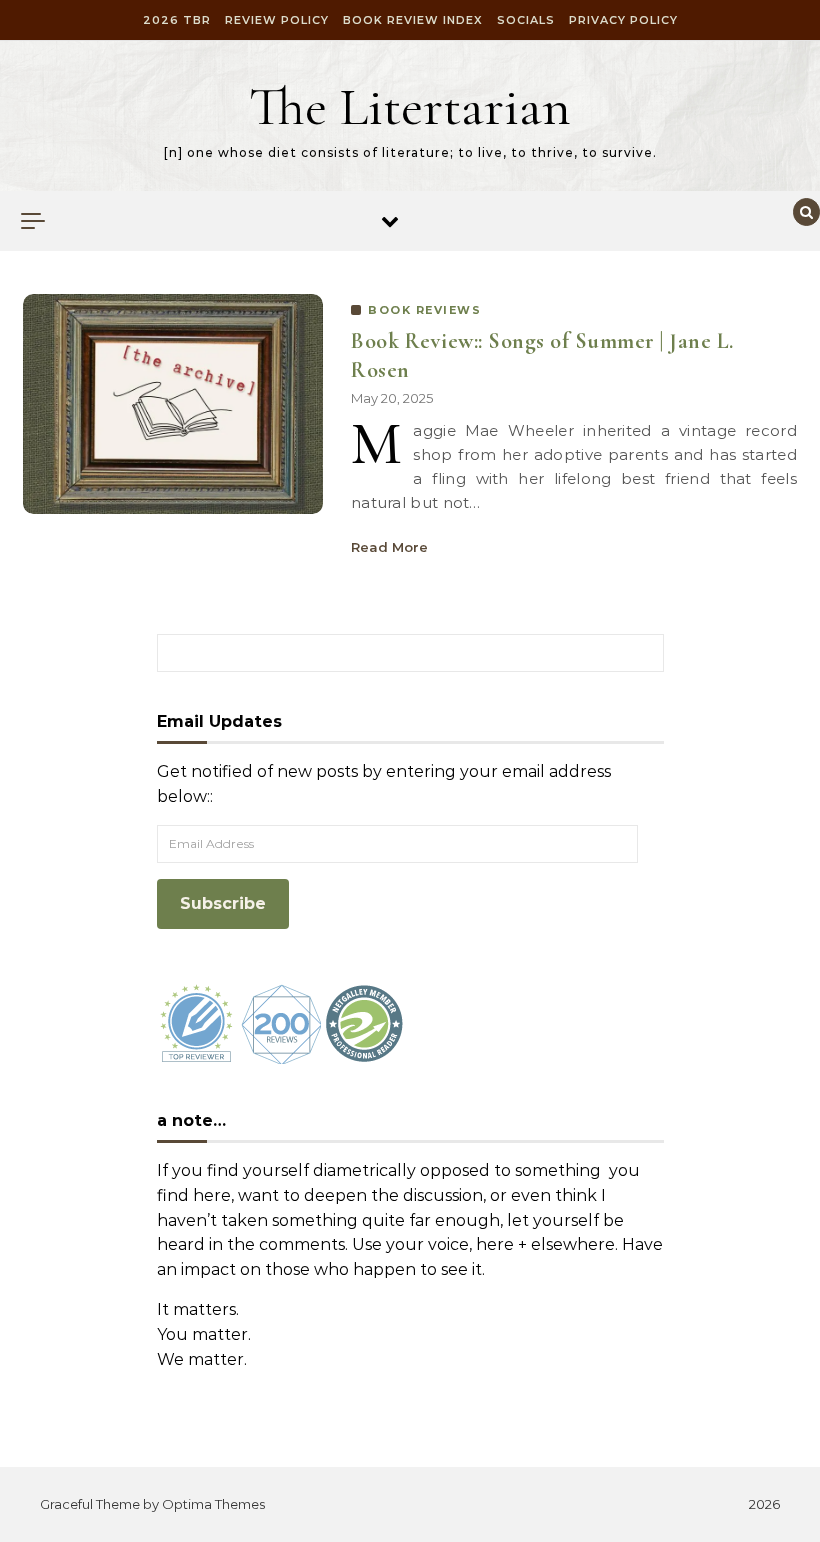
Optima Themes (213, 1504)
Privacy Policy (623, 20)
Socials (526, 20)
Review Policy (277, 20)
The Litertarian (410, 106)
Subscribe (223, 903)
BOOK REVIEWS (424, 310)
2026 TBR (177, 20)
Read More (389, 547)
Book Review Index (413, 20)
